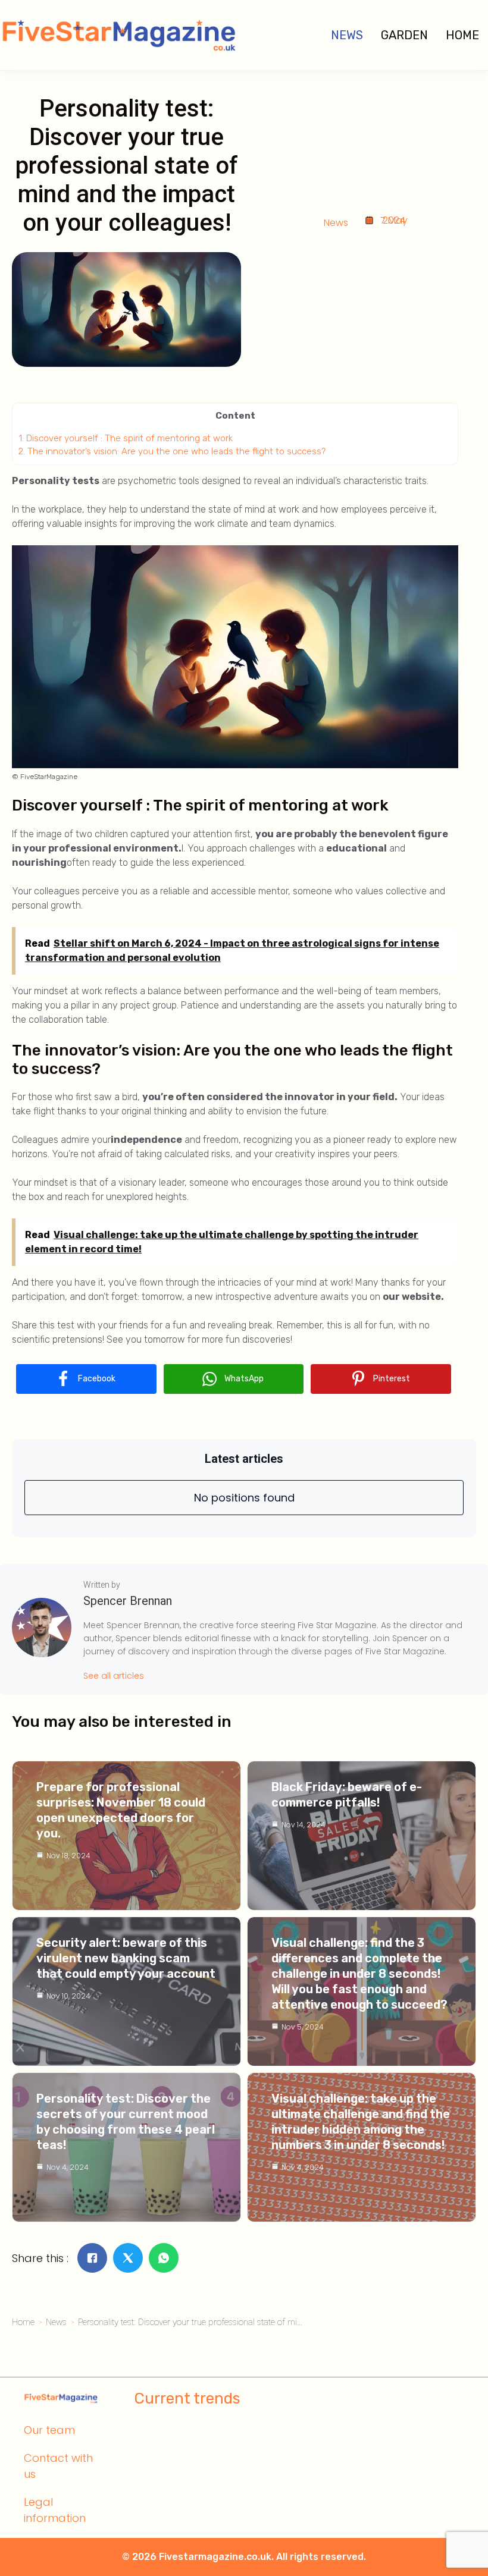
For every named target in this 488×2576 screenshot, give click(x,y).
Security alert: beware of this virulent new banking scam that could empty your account (126, 1958)
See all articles (114, 1676)
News (347, 35)
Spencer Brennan (128, 1601)
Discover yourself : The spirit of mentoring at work (126, 438)
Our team (49, 2430)
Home (462, 35)
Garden (404, 35)
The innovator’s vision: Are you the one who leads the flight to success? (172, 451)
